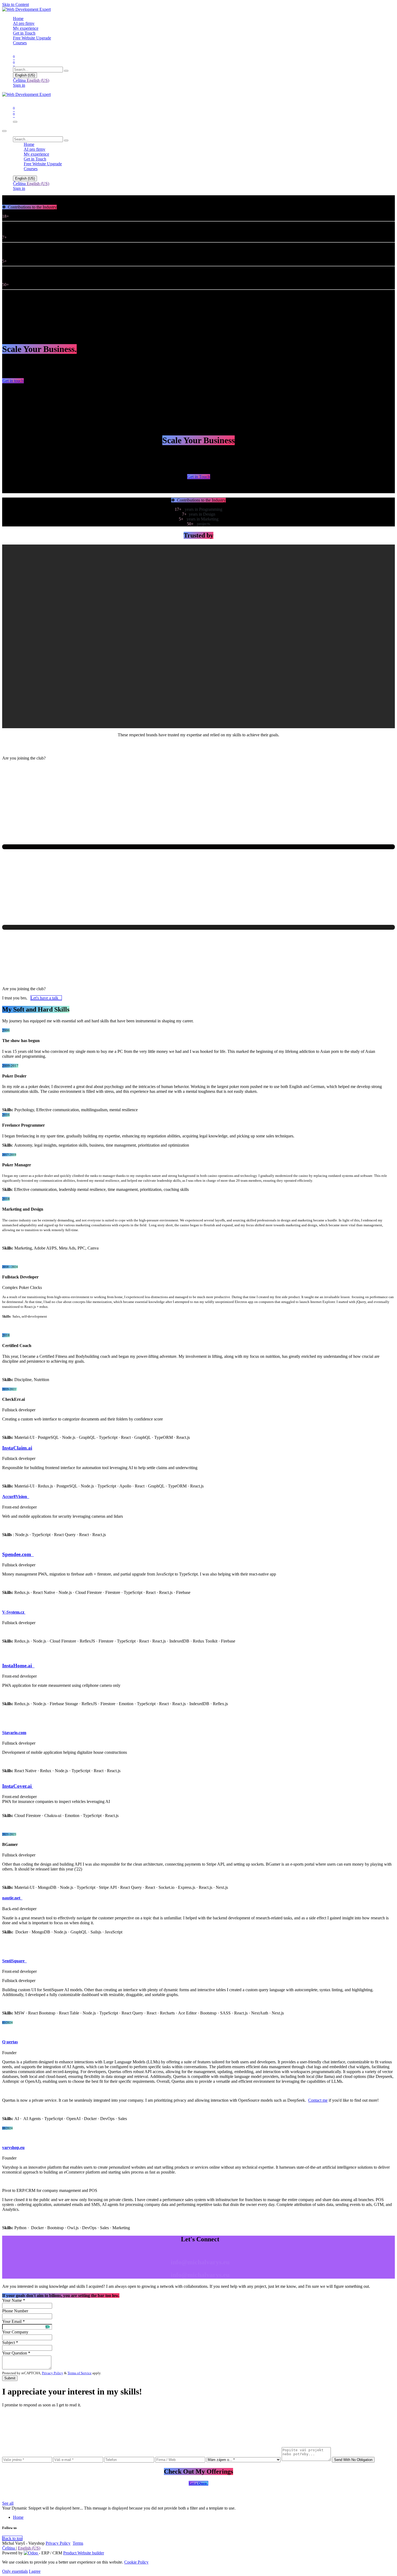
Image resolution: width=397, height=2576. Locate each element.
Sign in (19, 85)
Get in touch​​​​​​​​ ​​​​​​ (13, 381)
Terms (78, 2543)
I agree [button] (35, 2571)
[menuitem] (18, 19)
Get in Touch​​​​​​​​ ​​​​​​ (199, 477)
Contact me (318, 2100)
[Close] (4, 131)
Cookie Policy (136, 2562)
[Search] (66, 71)
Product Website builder (84, 2553)
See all (8, 2503)
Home (18, 2517)
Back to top (12, 2538)
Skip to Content (16, 4)
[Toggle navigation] (15, 122)
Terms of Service (80, 2373)
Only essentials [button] (15, 2571)
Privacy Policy (53, 2373)
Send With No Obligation (353, 2460)
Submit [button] (10, 2378)
